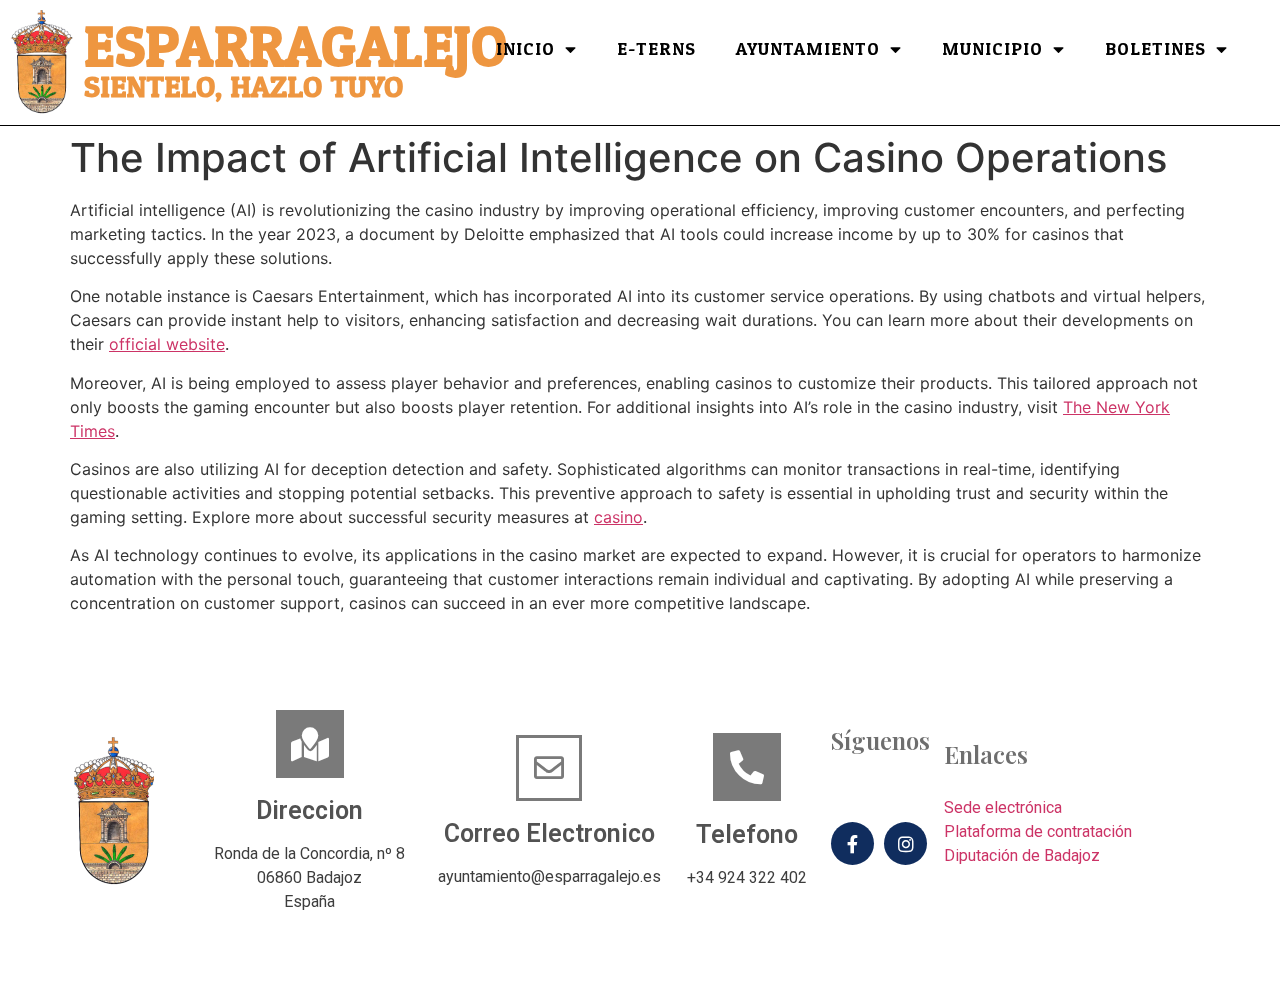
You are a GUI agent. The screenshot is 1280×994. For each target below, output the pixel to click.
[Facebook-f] (852, 843)
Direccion (309, 810)
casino (618, 517)
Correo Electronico (549, 833)
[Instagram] (905, 843)
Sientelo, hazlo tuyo (243, 87)
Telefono (747, 834)
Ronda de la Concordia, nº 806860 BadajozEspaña (309, 877)
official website (167, 344)
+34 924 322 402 (747, 877)
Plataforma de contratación (1038, 831)
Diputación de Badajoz (1022, 855)
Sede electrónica (1003, 807)
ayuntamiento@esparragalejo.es (549, 876)
